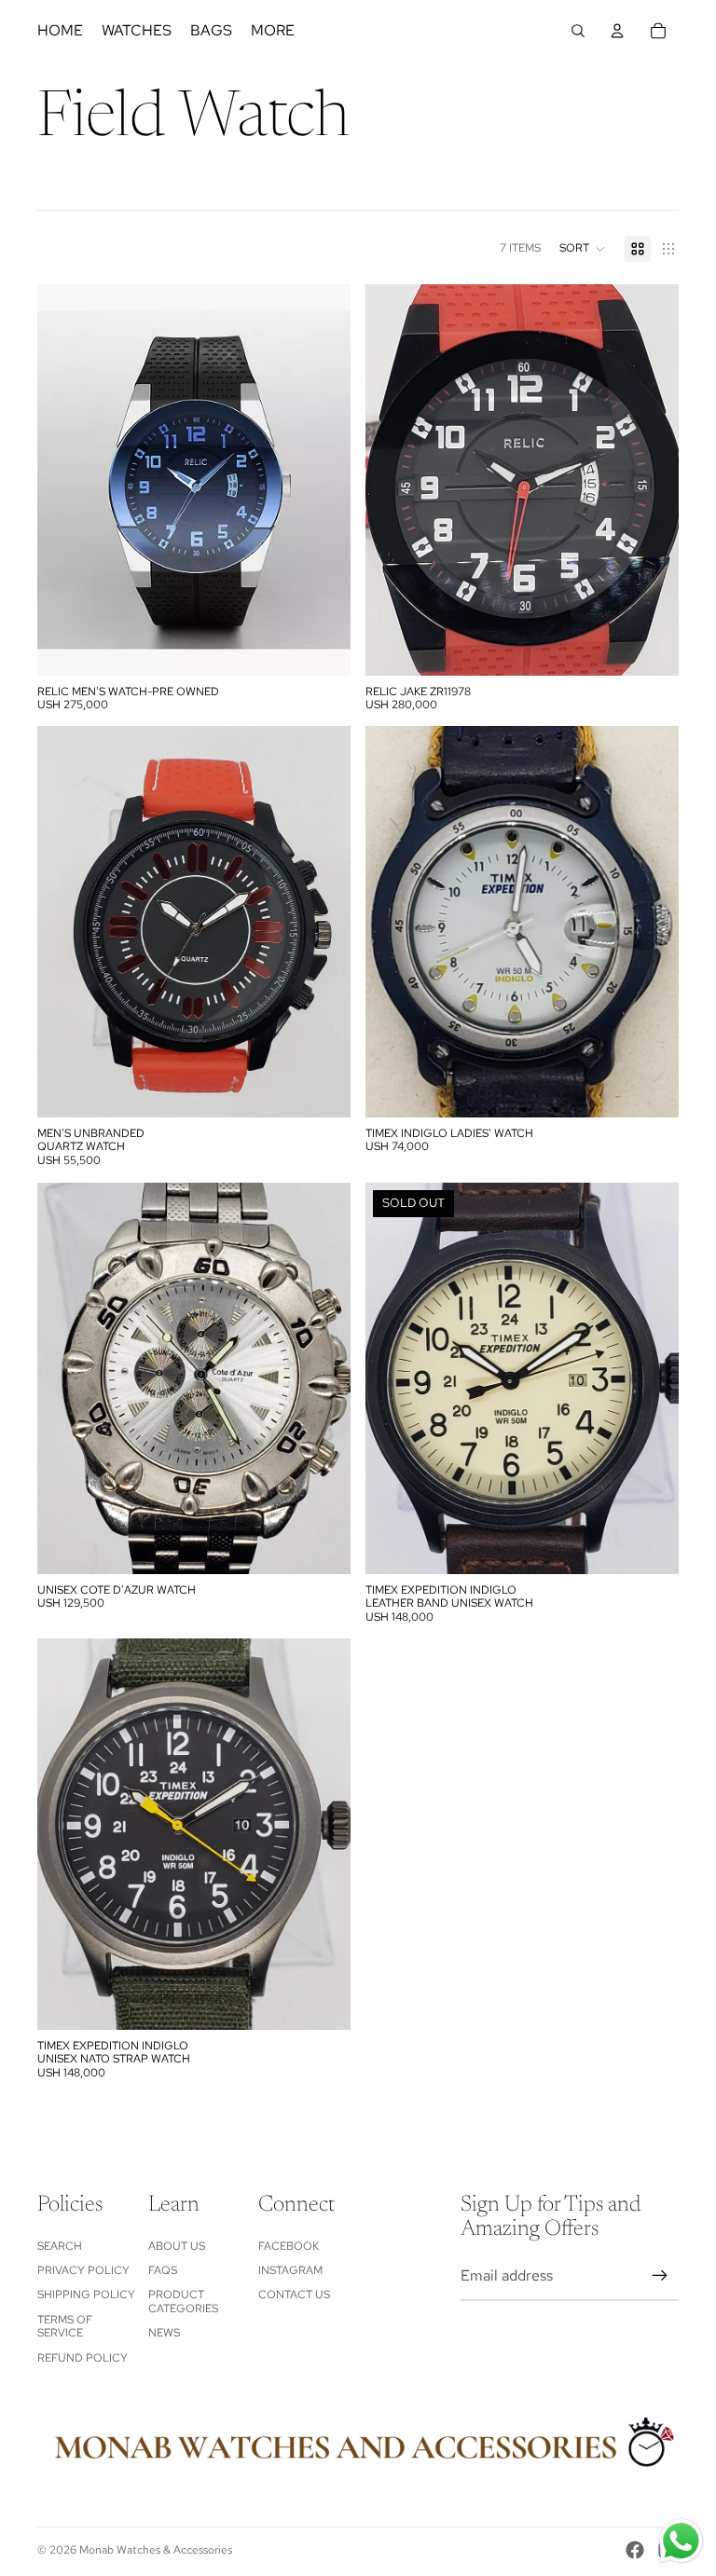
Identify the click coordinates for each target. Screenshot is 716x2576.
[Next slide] (323, 480)
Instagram (290, 2270)
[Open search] (578, 31)
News (164, 2333)
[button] (583, 249)
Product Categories (183, 2301)
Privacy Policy (83, 2270)
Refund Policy (83, 2358)
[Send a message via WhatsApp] (681, 2541)
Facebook (289, 2246)
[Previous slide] (65, 480)
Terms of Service (65, 2326)
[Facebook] (635, 2550)
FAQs (163, 2270)
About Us (177, 2246)
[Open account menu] (617, 31)
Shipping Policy (86, 2295)
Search (60, 2246)
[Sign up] (660, 2276)
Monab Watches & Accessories (156, 2550)
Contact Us (294, 2295)
